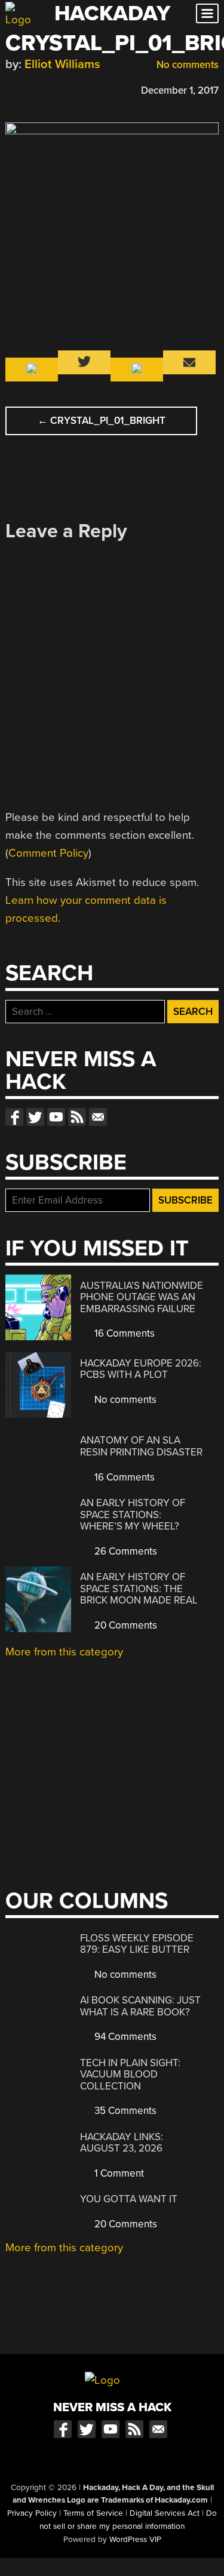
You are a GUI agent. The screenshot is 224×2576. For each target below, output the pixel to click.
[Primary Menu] (207, 13)
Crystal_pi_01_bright (102, 421)
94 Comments (124, 2037)
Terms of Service (93, 2513)
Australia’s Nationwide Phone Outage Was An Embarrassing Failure (142, 1297)
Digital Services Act (165, 2513)
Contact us (98, 1117)
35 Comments (124, 2111)
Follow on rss (77, 1117)
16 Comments (123, 1333)
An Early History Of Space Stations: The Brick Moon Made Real (139, 1589)
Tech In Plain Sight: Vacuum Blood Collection (130, 2075)
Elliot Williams (62, 64)
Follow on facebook (14, 1117)
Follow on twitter (35, 1117)
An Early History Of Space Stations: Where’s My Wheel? (133, 1515)
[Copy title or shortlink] (81, 90)
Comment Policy (48, 853)
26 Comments (125, 1551)
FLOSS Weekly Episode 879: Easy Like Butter (137, 1944)
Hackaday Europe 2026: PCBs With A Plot (141, 1369)
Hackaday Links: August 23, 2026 (122, 2143)
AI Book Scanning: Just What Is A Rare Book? (140, 2006)
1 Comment (118, 2173)
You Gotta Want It (129, 2199)
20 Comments (125, 1625)
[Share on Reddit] (63, 89)
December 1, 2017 (180, 90)
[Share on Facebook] (11, 89)
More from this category (64, 1652)
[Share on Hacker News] (46, 89)
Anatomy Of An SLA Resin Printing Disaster (141, 1446)
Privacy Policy (32, 2513)
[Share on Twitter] (29, 89)
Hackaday (112, 13)
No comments (186, 65)
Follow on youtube (56, 1117)
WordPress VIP (135, 2540)
